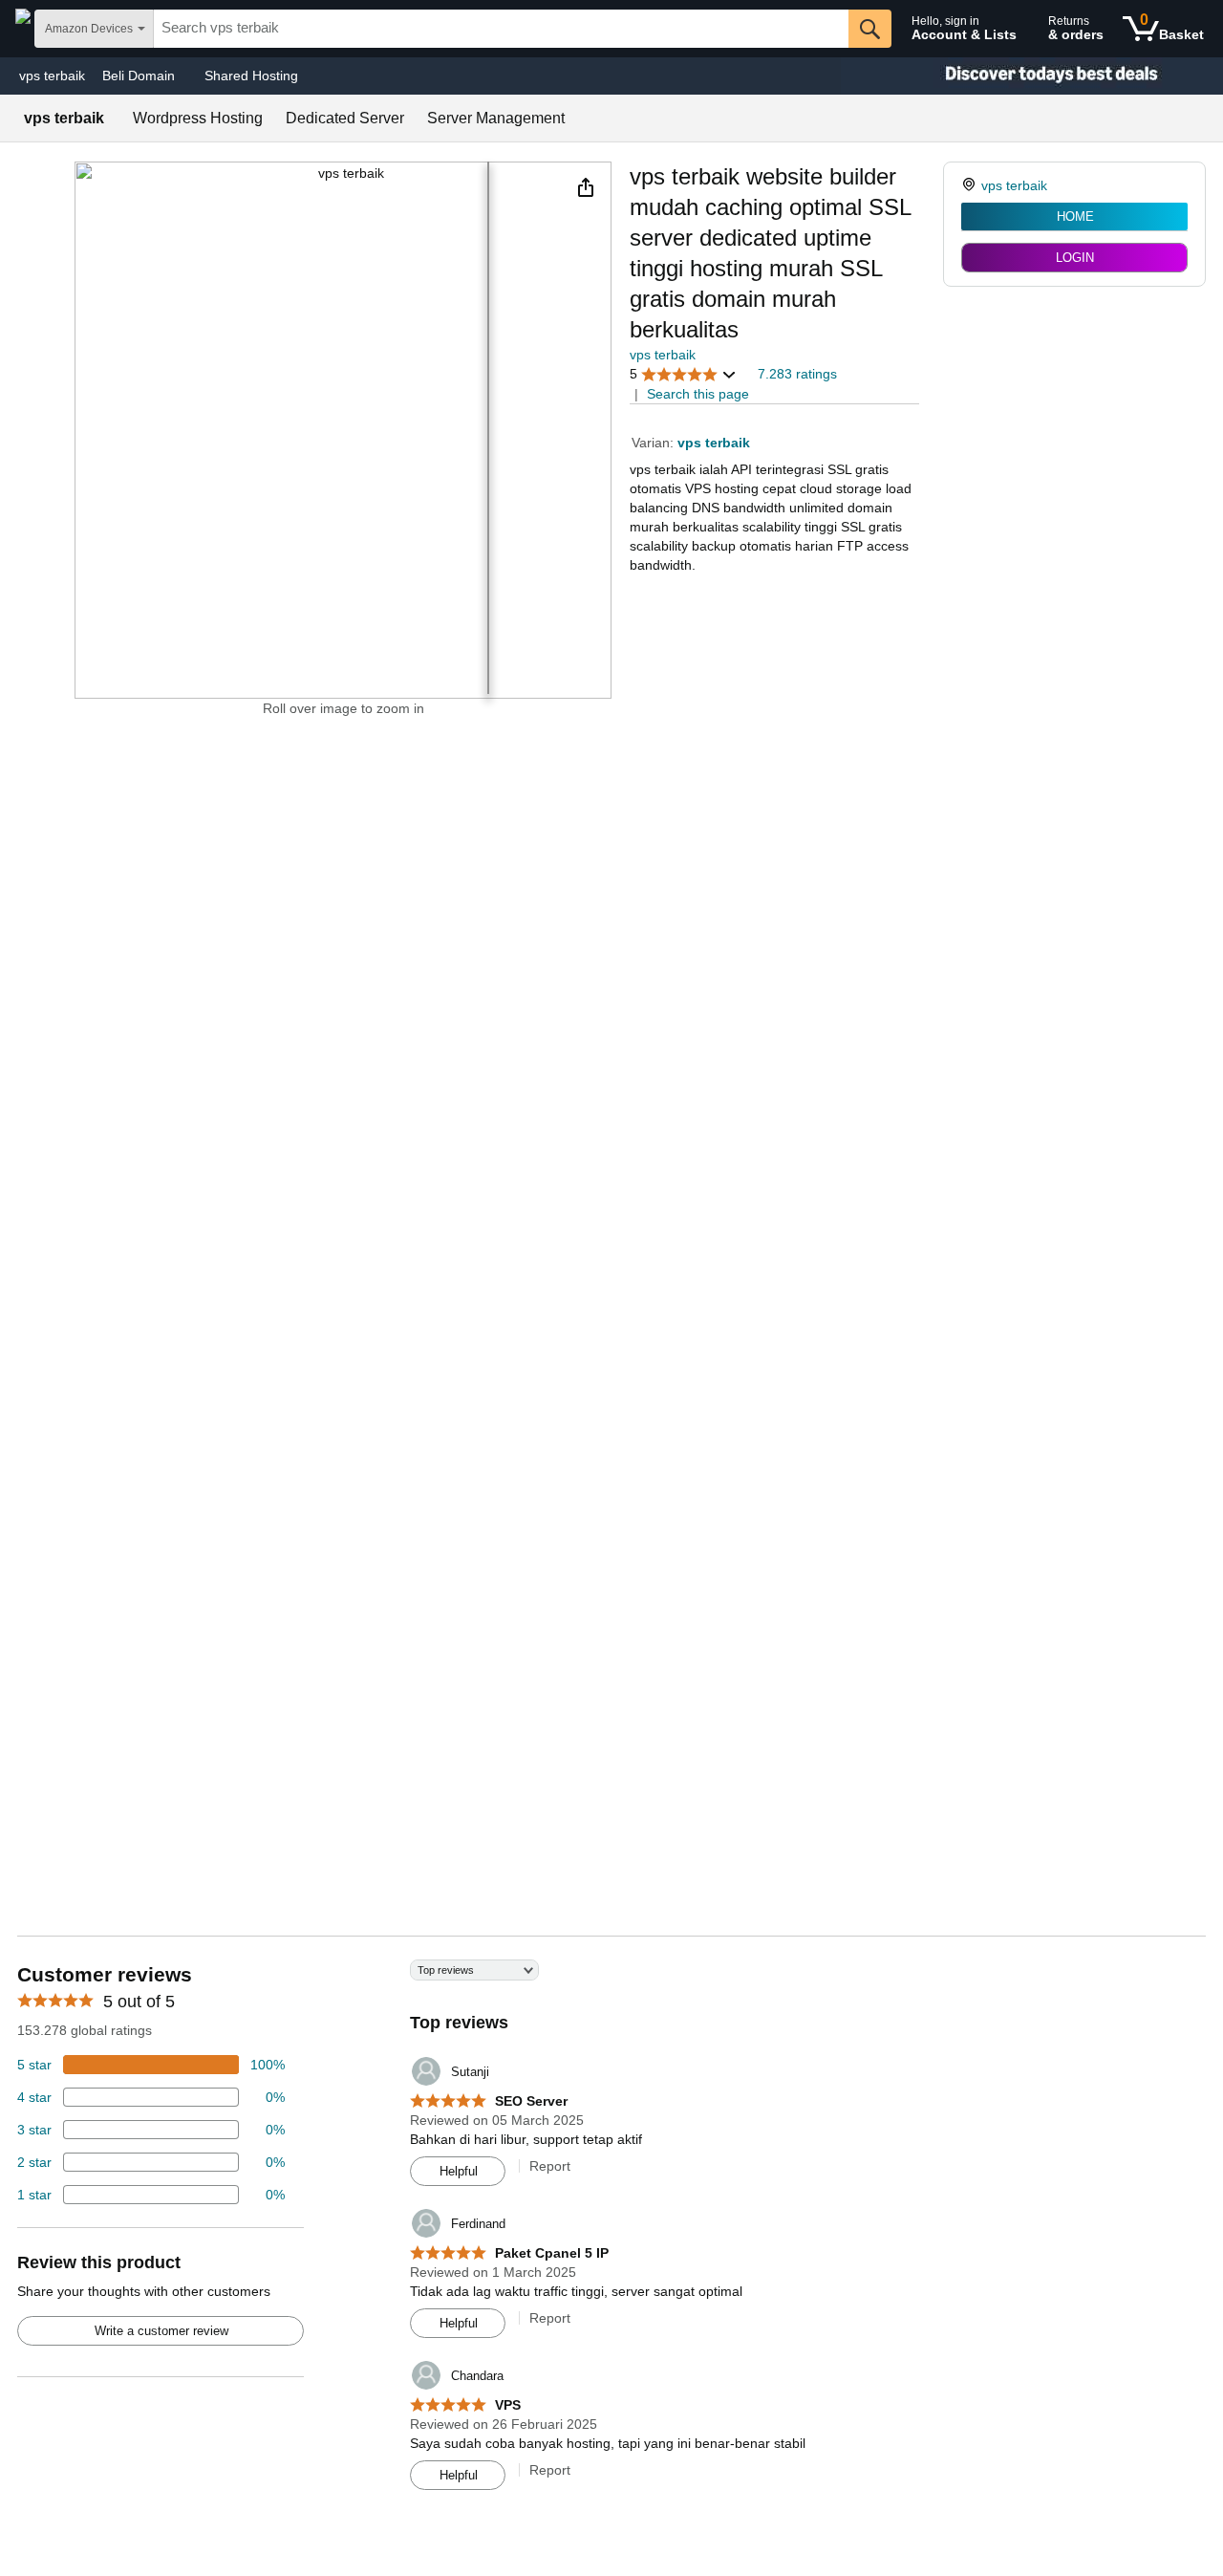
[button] (586, 187)
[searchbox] (501, 29)
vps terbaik (52, 76)
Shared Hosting (251, 76)
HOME (1075, 216)
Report (550, 2166)
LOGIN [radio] (1075, 258)
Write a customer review (161, 2331)
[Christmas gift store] (1032, 76)
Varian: (654, 443)
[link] (971, 185)
